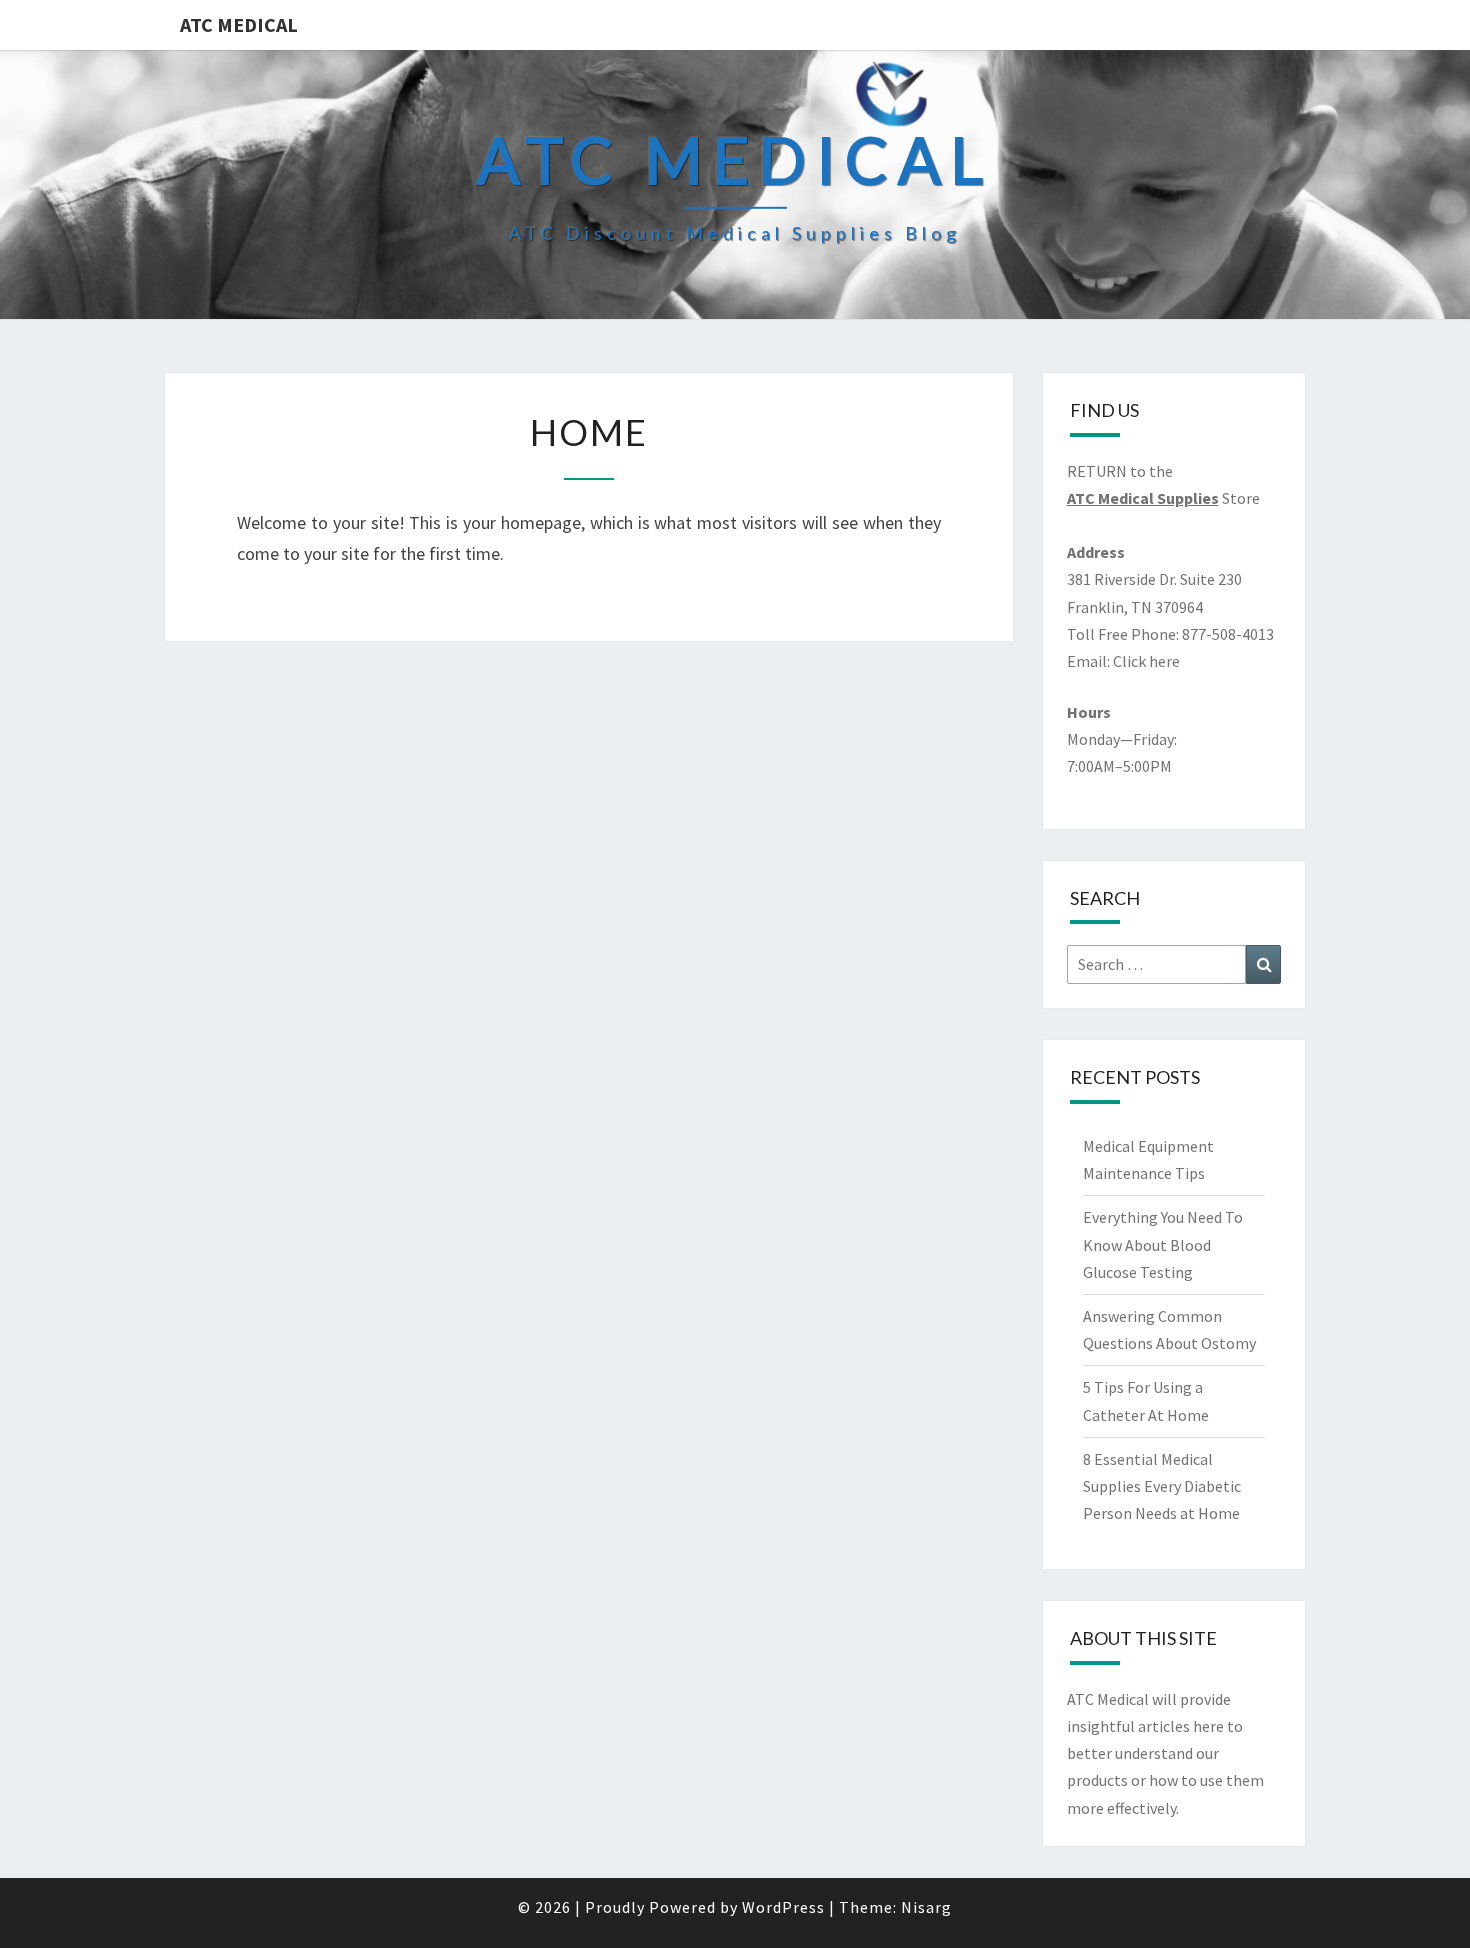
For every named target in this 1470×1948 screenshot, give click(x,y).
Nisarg (926, 1907)
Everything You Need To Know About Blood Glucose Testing (1163, 1244)
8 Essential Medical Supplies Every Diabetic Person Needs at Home (1162, 1486)
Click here (1146, 661)
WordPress (783, 1907)
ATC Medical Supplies (1143, 498)
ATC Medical (239, 24)
